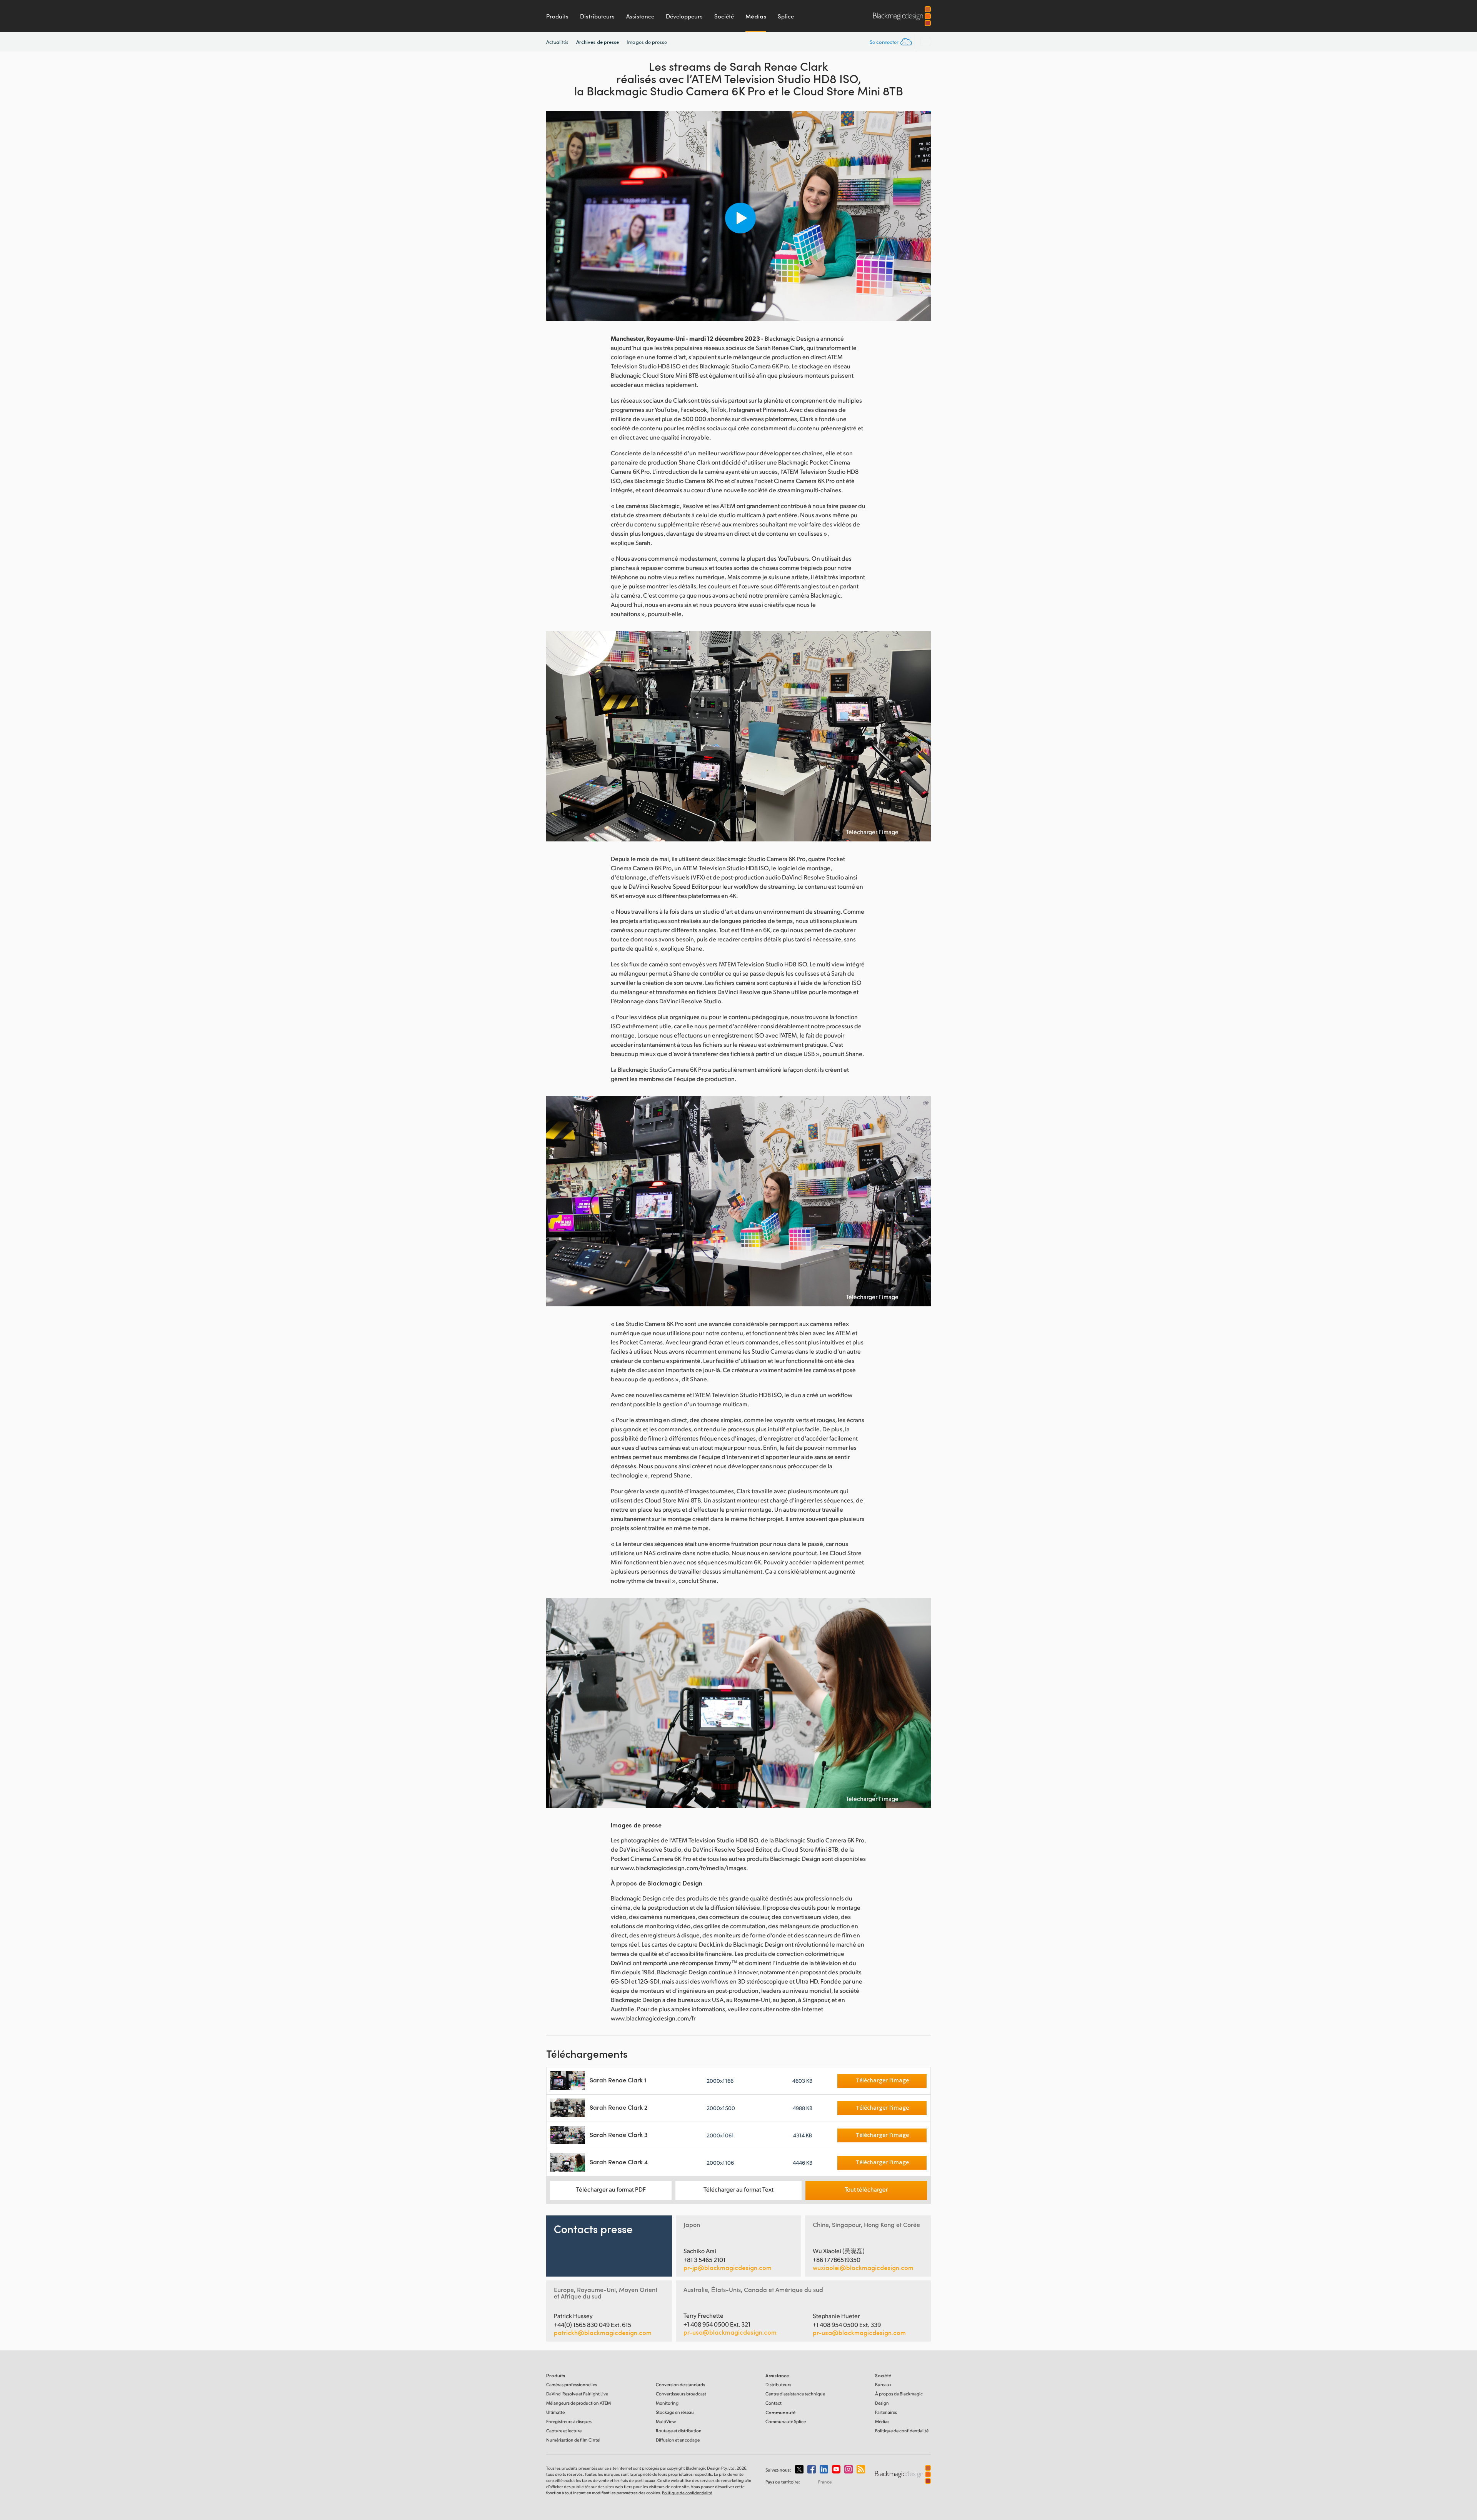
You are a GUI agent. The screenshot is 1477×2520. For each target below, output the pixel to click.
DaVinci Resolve (577, 2394)
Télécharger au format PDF (611, 2189)
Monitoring (667, 2403)
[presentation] (557, 216)
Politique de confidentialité (902, 2431)
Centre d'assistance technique (795, 2394)
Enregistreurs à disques (569, 2421)
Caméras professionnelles (572, 2384)
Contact (774, 2403)
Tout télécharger (866, 2189)
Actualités (557, 42)
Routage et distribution (679, 2431)
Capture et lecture (564, 2431)
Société (724, 16)
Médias (756, 16)
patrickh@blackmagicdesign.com (603, 2333)
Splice (786, 16)
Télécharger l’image (872, 832)
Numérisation (573, 2440)
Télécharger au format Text (738, 2189)
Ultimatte (555, 2412)
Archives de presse (598, 42)
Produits (557, 16)
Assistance (640, 16)
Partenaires (886, 2412)
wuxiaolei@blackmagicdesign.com (863, 2268)
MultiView (666, 2421)
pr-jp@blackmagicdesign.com (728, 2268)
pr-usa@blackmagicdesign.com (730, 2332)
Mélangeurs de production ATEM (578, 2403)
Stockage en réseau (675, 2412)
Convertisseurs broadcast (681, 2394)
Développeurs (684, 16)
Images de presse (647, 42)
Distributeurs (597, 16)
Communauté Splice (786, 2421)
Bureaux (883, 2384)
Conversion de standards (680, 2384)
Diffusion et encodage (678, 2440)
